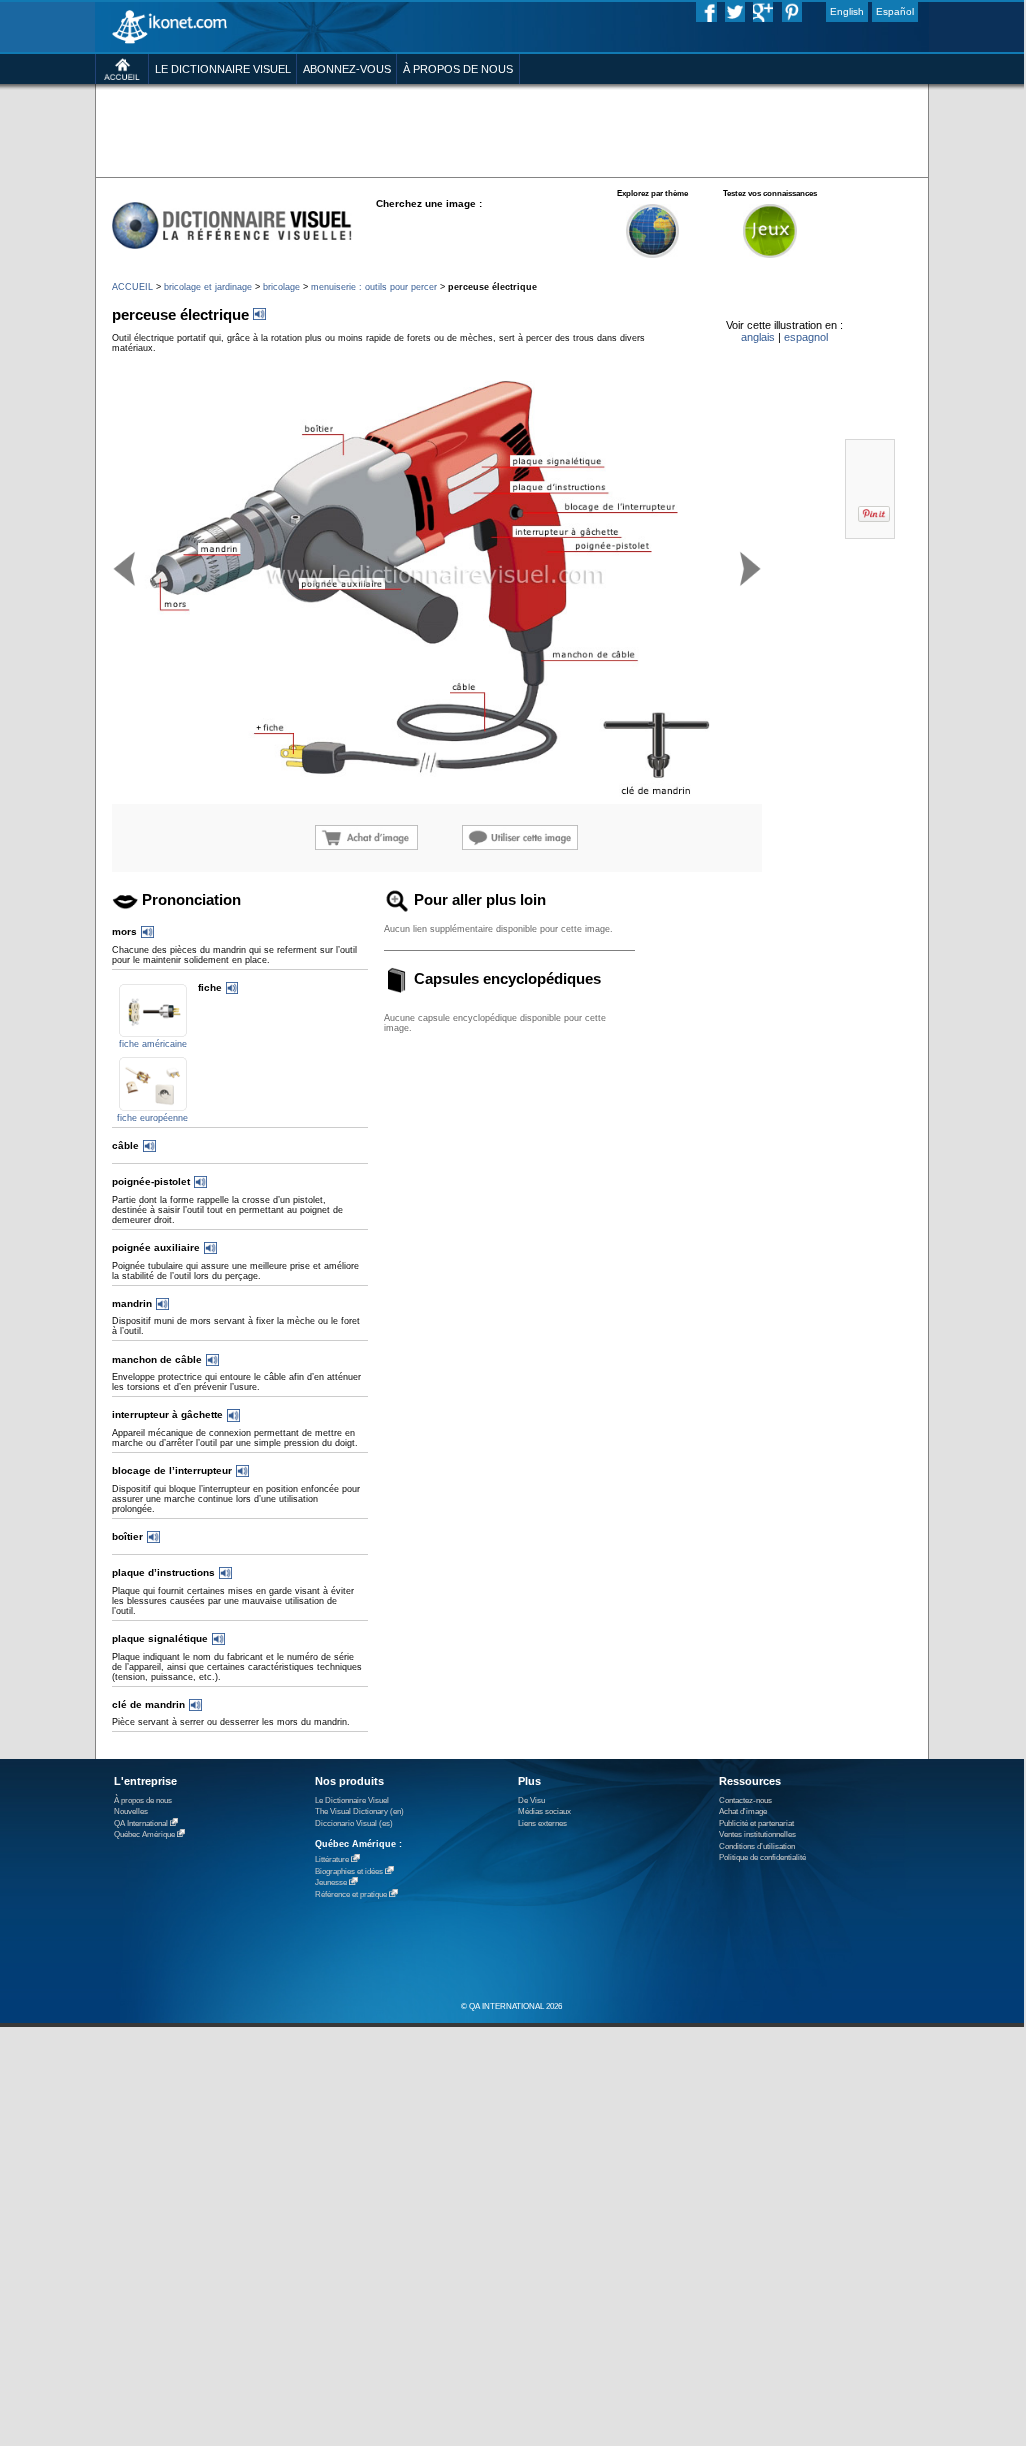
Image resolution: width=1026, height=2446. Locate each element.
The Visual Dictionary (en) (359, 1811)
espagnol (806, 337)
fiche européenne (152, 1118)
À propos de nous (143, 1800)
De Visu (531, 1800)
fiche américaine (153, 1044)
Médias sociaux (544, 1811)
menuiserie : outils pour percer (374, 287)
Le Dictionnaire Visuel (352, 1800)
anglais (758, 337)
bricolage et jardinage (208, 287)
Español (895, 11)
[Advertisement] (511, 129)
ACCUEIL (132, 287)
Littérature (332, 1859)
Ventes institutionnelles (757, 1834)
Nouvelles (131, 1811)
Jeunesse (331, 1882)
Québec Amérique (144, 1834)
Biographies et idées (349, 1871)
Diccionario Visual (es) (354, 1823)
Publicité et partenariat (756, 1823)
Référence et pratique (351, 1894)
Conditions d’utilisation (757, 1846)
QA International (141, 1823)
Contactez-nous (745, 1800)
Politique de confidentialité (762, 1857)
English (847, 11)
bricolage (281, 287)
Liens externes (542, 1823)
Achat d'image (743, 1811)
